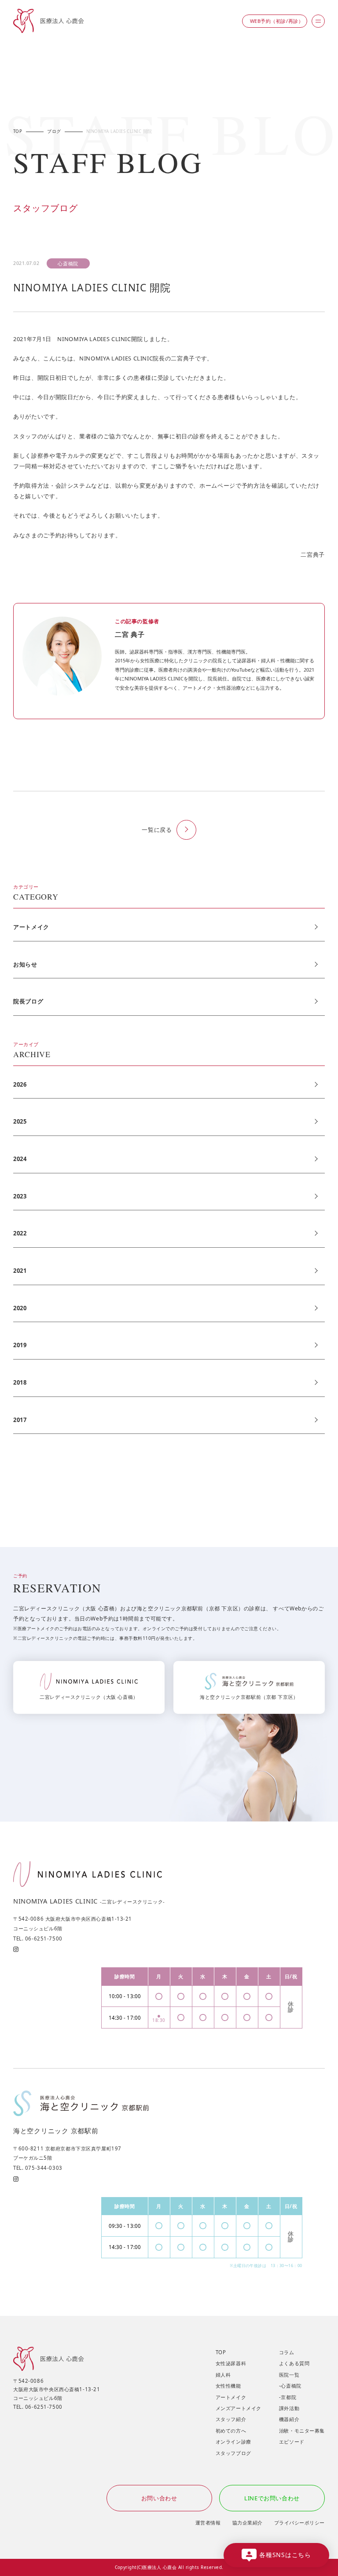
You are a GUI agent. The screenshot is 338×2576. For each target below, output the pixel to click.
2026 (20, 1084)
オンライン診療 (233, 2442)
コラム (287, 2352)
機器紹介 (289, 2419)
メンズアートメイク (239, 2408)
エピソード (292, 2442)
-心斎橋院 (290, 2386)
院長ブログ (28, 1001)
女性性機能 (228, 2386)
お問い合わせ (159, 2498)
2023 (20, 1196)
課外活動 (289, 2408)
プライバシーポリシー (299, 2523)
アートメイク (31, 927)
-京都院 (288, 2397)
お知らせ (25, 964)
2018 (20, 1382)
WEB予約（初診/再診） (277, 21)
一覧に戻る (157, 830)
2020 (20, 1308)
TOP (221, 2352)
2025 (20, 1121)
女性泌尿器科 (231, 2363)
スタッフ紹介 (231, 2419)
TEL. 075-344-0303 (38, 2168)
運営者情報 (208, 2523)
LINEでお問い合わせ (272, 2498)
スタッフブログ (233, 2453)
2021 (20, 1271)
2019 (20, 1345)
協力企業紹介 (248, 2523)
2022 (20, 1233)
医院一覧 (289, 2375)
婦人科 (223, 2375)
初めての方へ (231, 2431)
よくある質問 (294, 2363)
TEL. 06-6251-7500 (38, 1938)
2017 (20, 1420)
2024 (20, 1159)
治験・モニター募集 (302, 2431)
